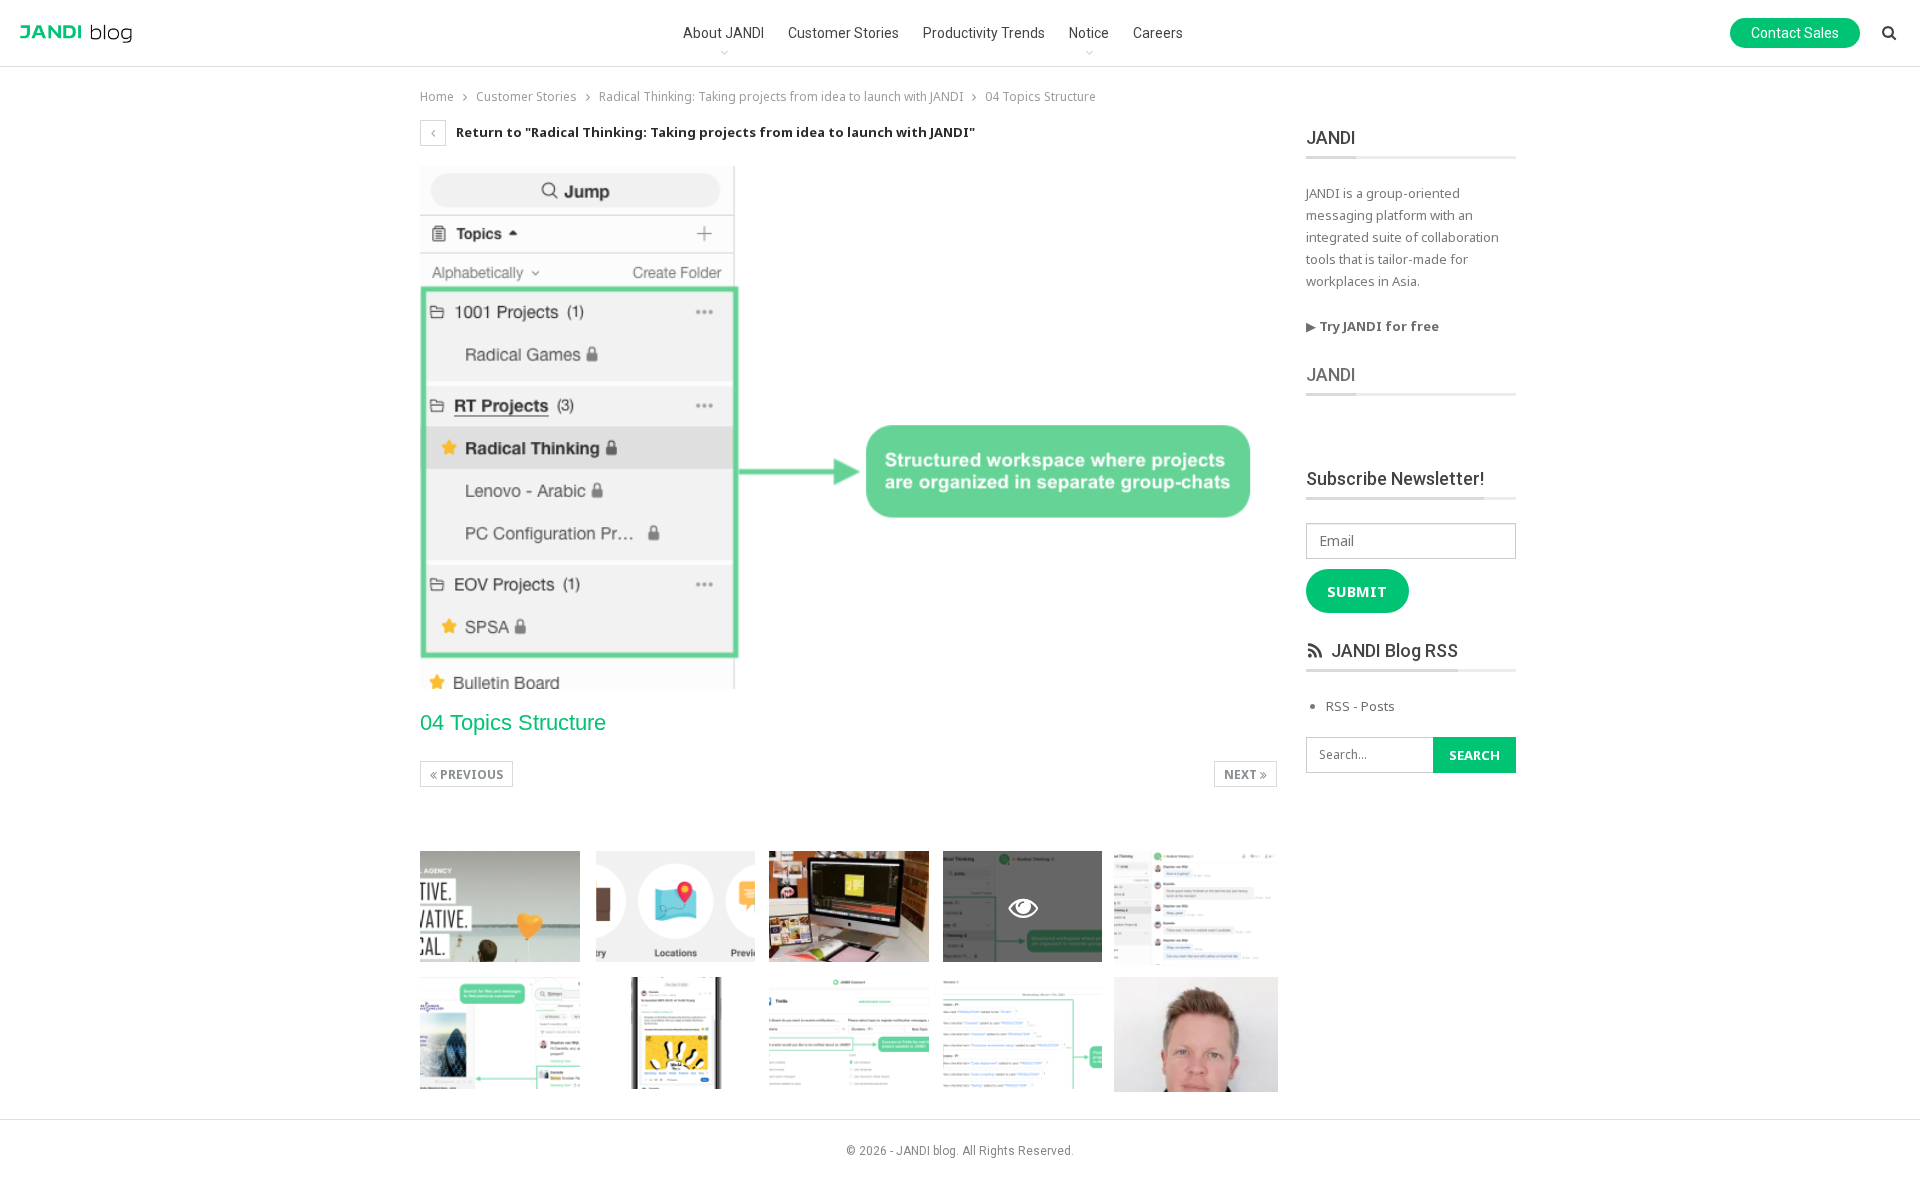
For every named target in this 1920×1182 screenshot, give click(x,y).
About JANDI (723, 33)
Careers (1158, 33)
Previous (470, 774)
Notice (1089, 33)
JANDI (1331, 374)
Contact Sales (1795, 33)
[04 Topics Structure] (500, 907)
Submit (1357, 591)
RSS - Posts (1360, 706)
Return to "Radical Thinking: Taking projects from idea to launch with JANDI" (714, 132)
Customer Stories (843, 33)
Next (1242, 774)
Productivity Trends (984, 33)
